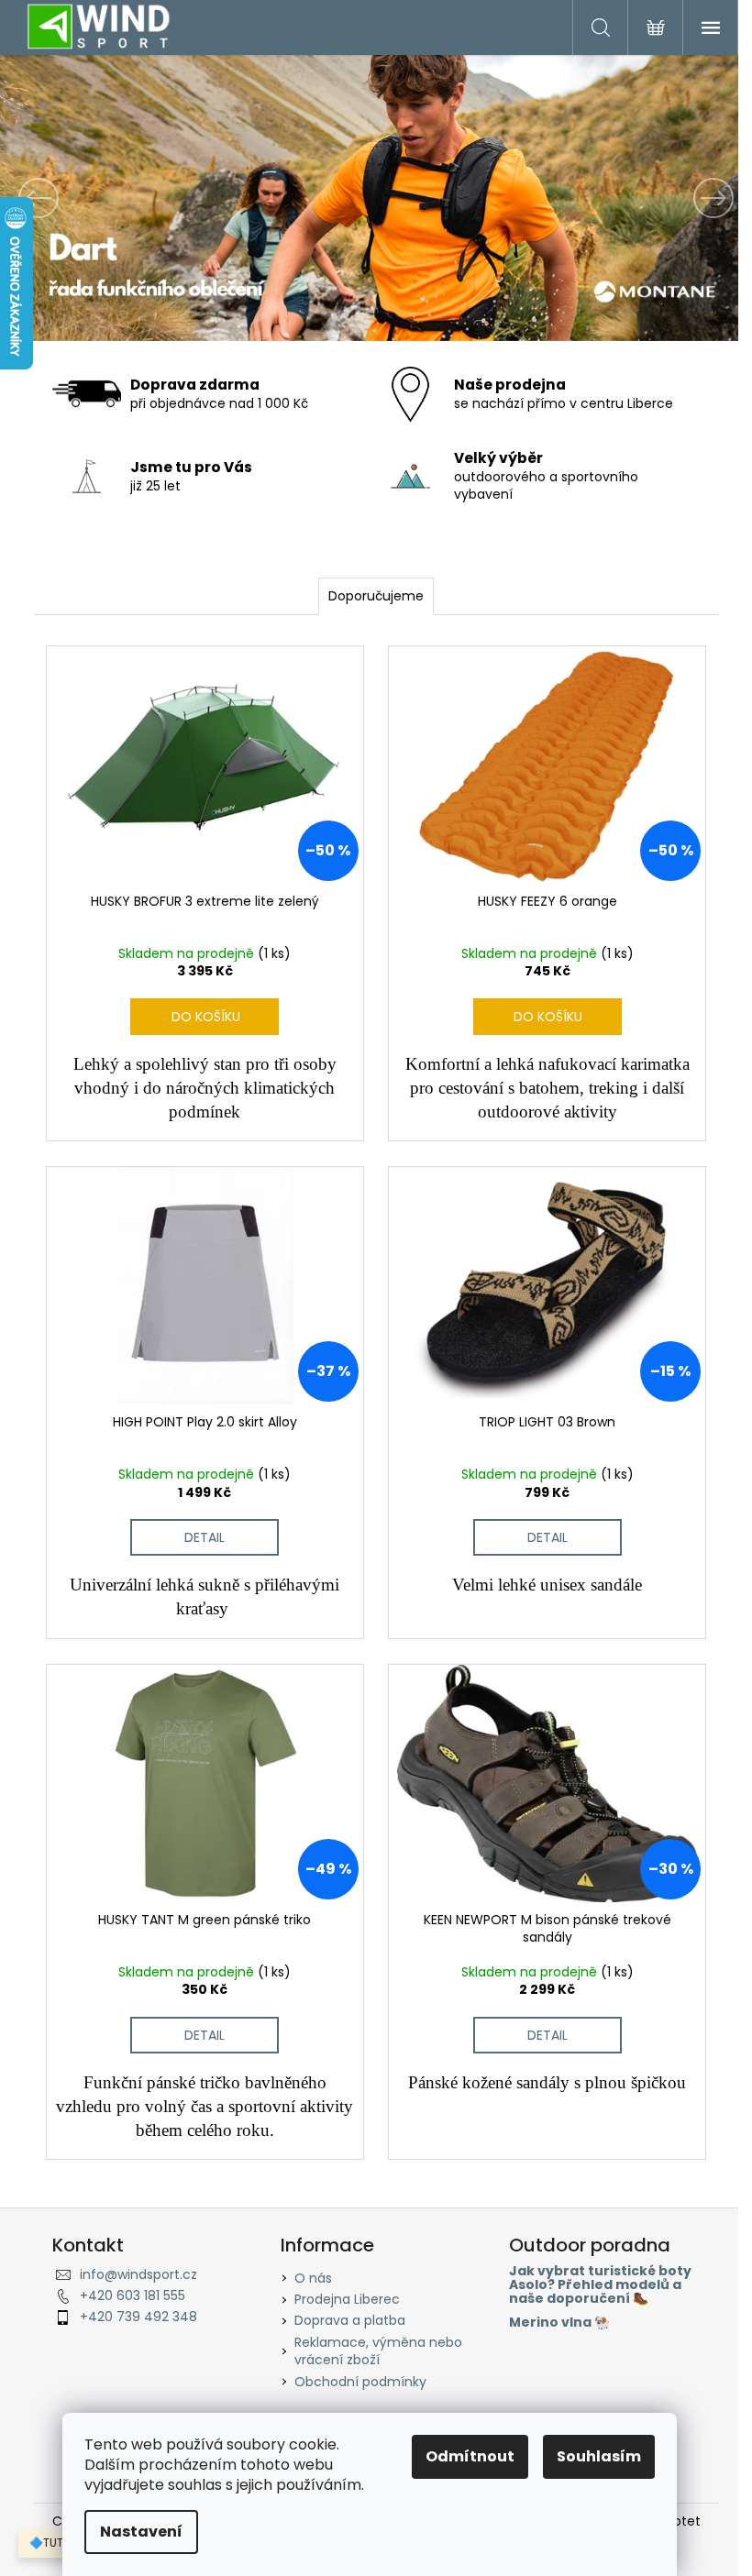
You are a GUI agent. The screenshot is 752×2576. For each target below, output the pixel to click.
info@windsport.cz (138, 2274)
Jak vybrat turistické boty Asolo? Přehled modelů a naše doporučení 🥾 (600, 2285)
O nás (313, 2278)
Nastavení (141, 2532)
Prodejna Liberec (347, 2299)
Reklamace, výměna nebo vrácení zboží (378, 2351)
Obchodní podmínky (360, 2382)
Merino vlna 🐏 (559, 2323)
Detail (205, 1537)
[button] (56, 198)
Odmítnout (470, 2456)
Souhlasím (599, 2456)
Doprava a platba (350, 2320)
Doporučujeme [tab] (376, 596)
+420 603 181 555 (133, 2295)
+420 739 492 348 (138, 2317)
